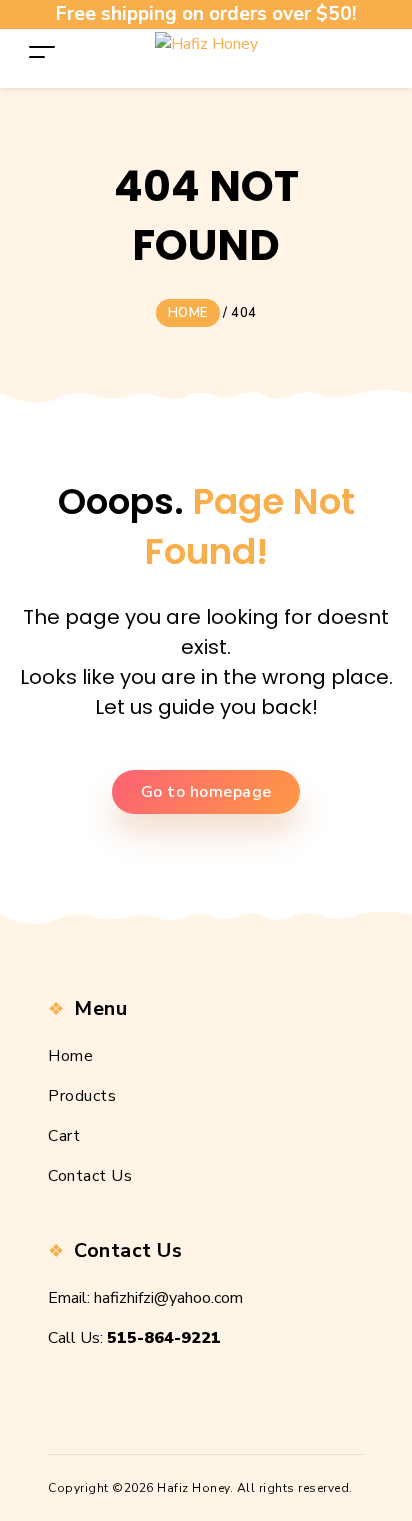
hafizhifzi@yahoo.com (168, 1298)
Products (82, 1096)
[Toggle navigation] (42, 51)
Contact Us (90, 1176)
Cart (64, 1136)
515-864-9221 (164, 1338)
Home (70, 1056)
